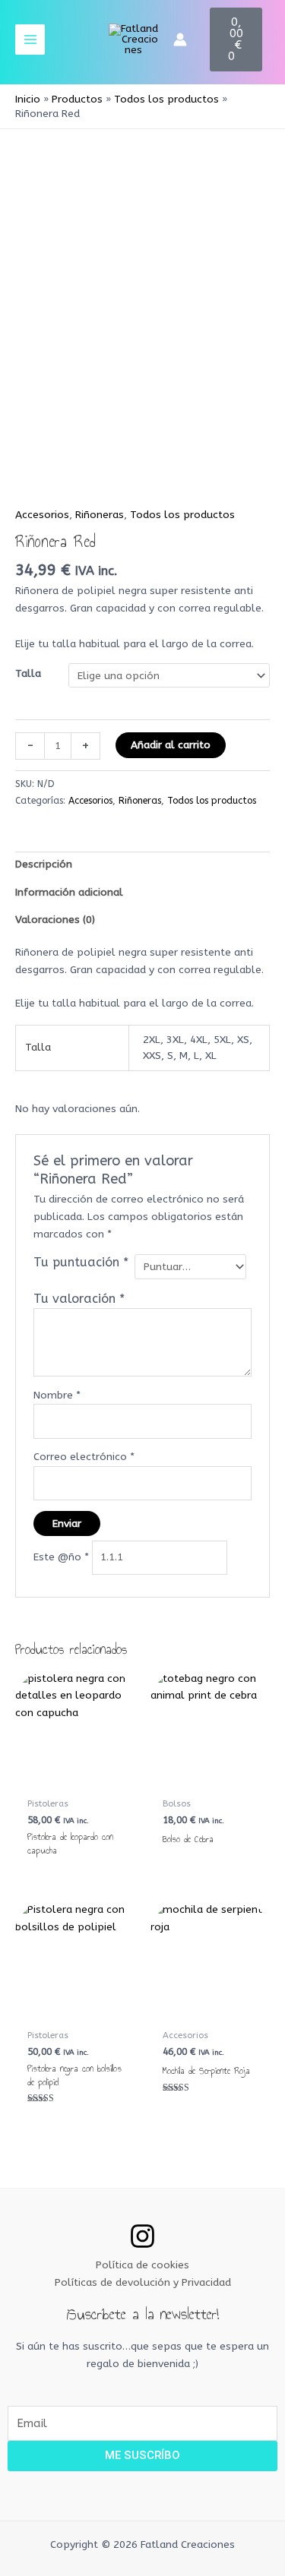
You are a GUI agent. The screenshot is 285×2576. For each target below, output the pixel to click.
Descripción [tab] (44, 864)
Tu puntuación (81, 1262)
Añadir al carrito (171, 745)
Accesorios (42, 515)
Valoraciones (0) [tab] (55, 920)
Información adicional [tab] (69, 892)
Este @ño (61, 1557)
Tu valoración (79, 1299)
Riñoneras (100, 515)
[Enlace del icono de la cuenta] (180, 40)
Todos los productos (182, 515)
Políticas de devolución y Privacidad (143, 2282)
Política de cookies (142, 2265)
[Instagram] (142, 2236)
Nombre (57, 1395)
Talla (28, 673)
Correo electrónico (84, 1457)
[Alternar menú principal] (30, 39)
